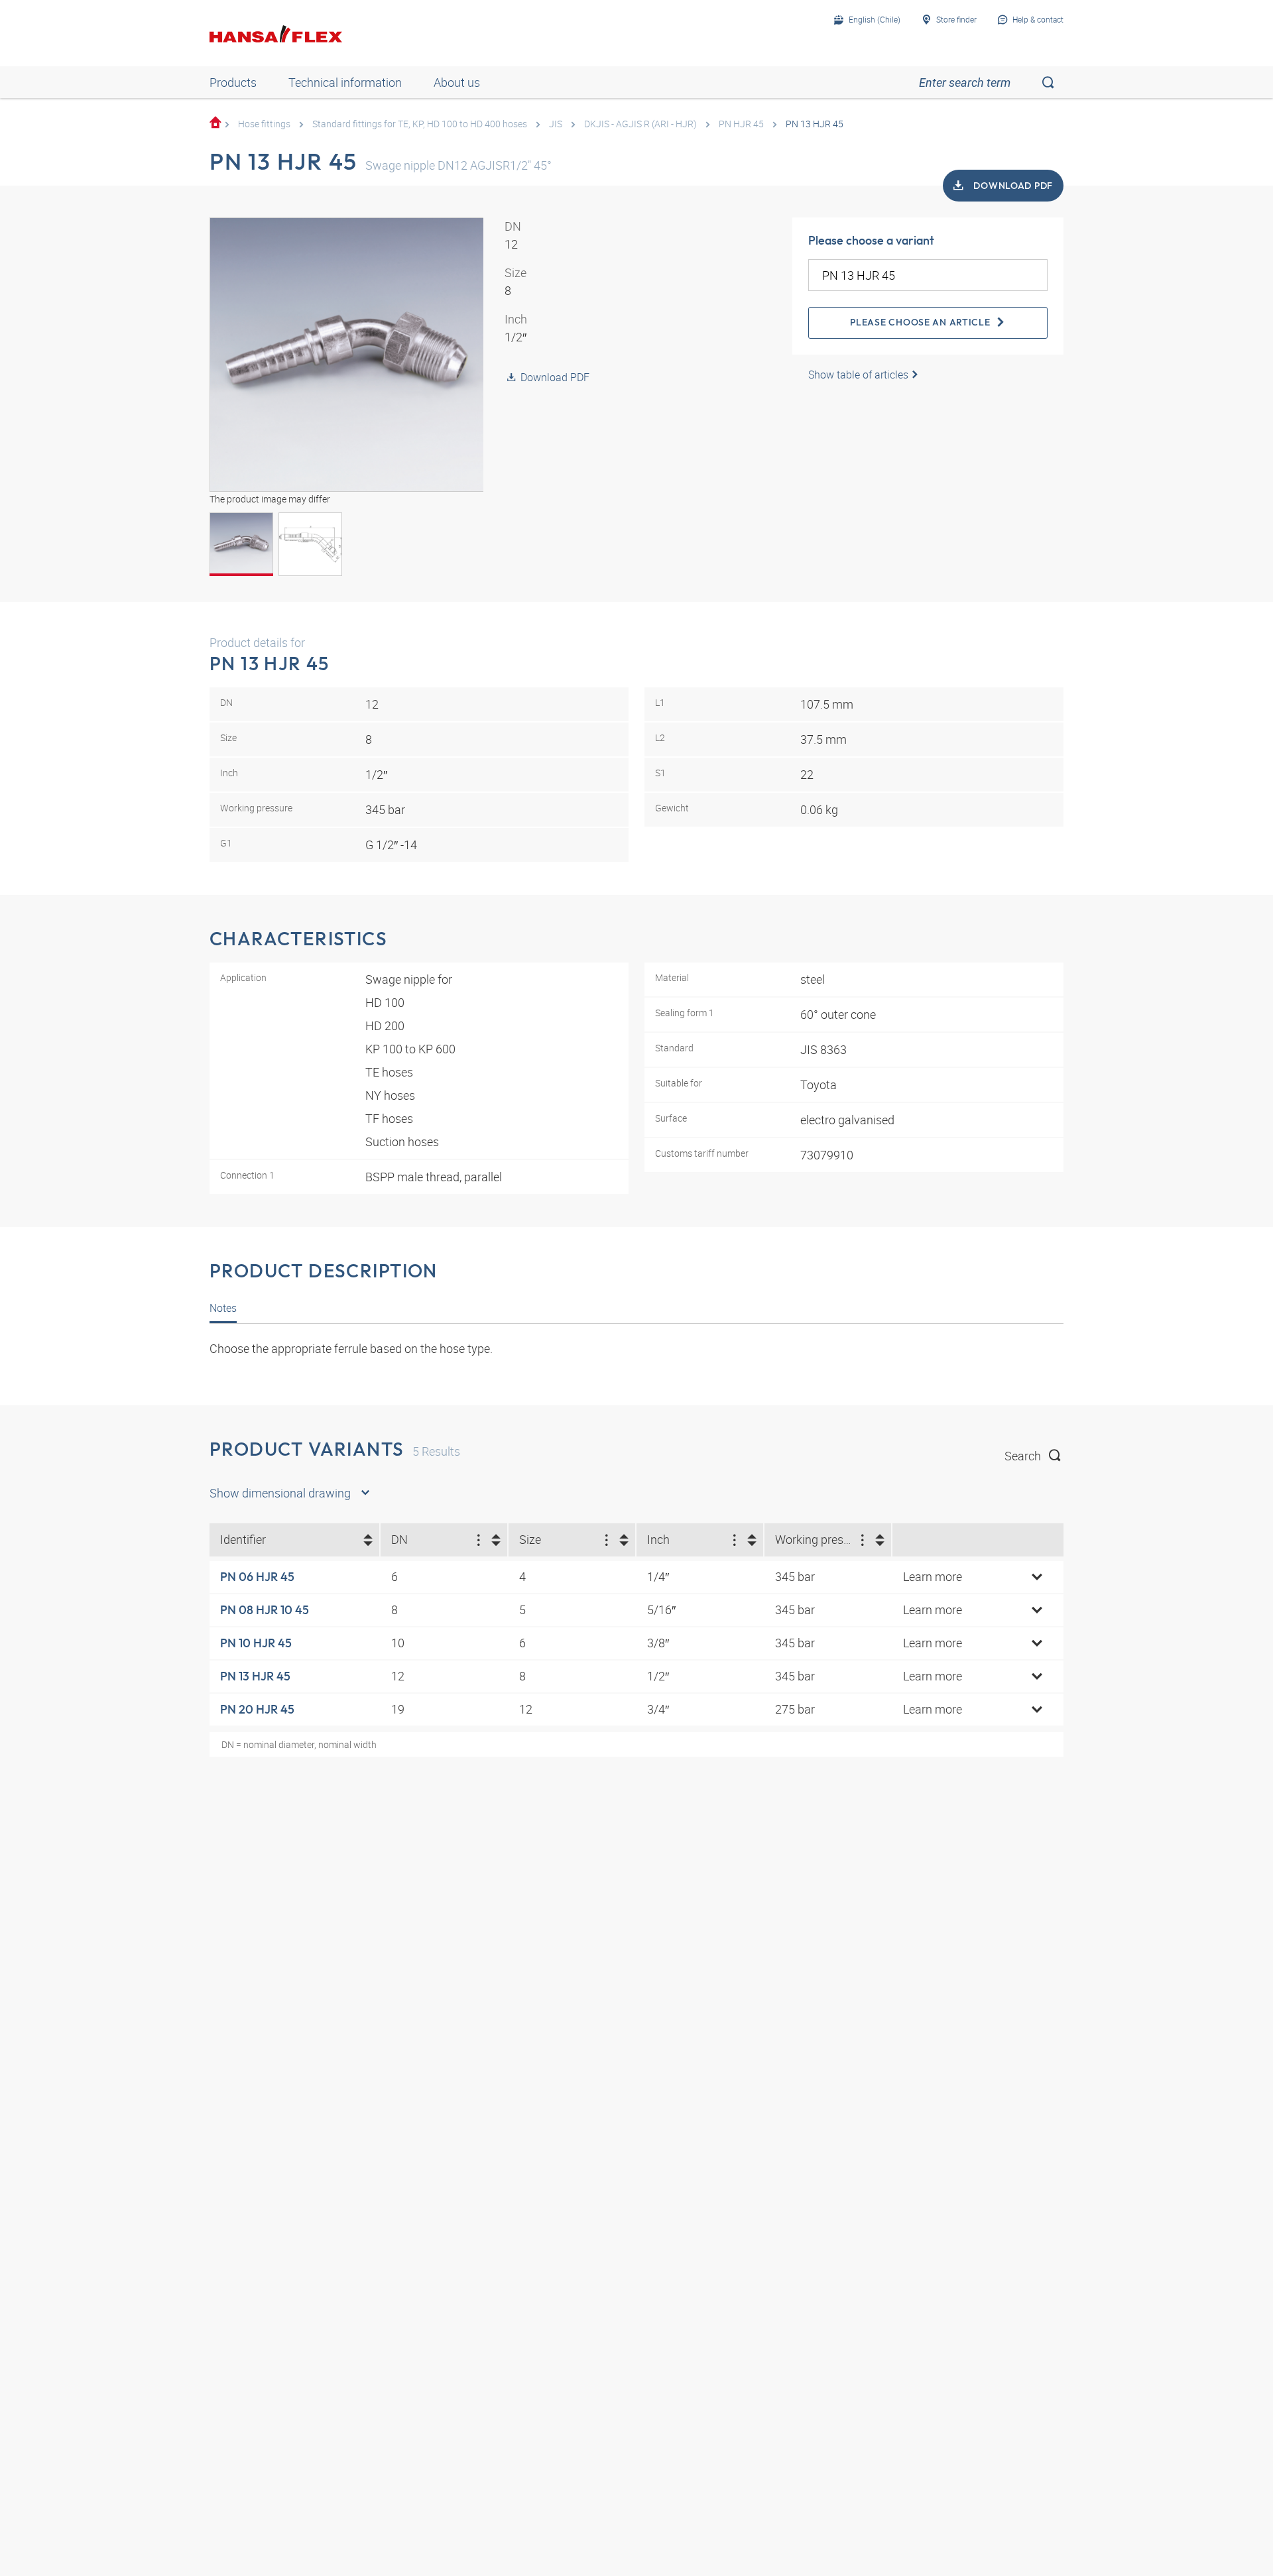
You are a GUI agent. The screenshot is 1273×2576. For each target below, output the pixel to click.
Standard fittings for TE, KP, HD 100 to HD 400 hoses (420, 124)
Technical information (345, 82)
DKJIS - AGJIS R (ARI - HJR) (640, 124)
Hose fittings (264, 124)
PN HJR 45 (741, 124)
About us (457, 82)
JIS (556, 124)
